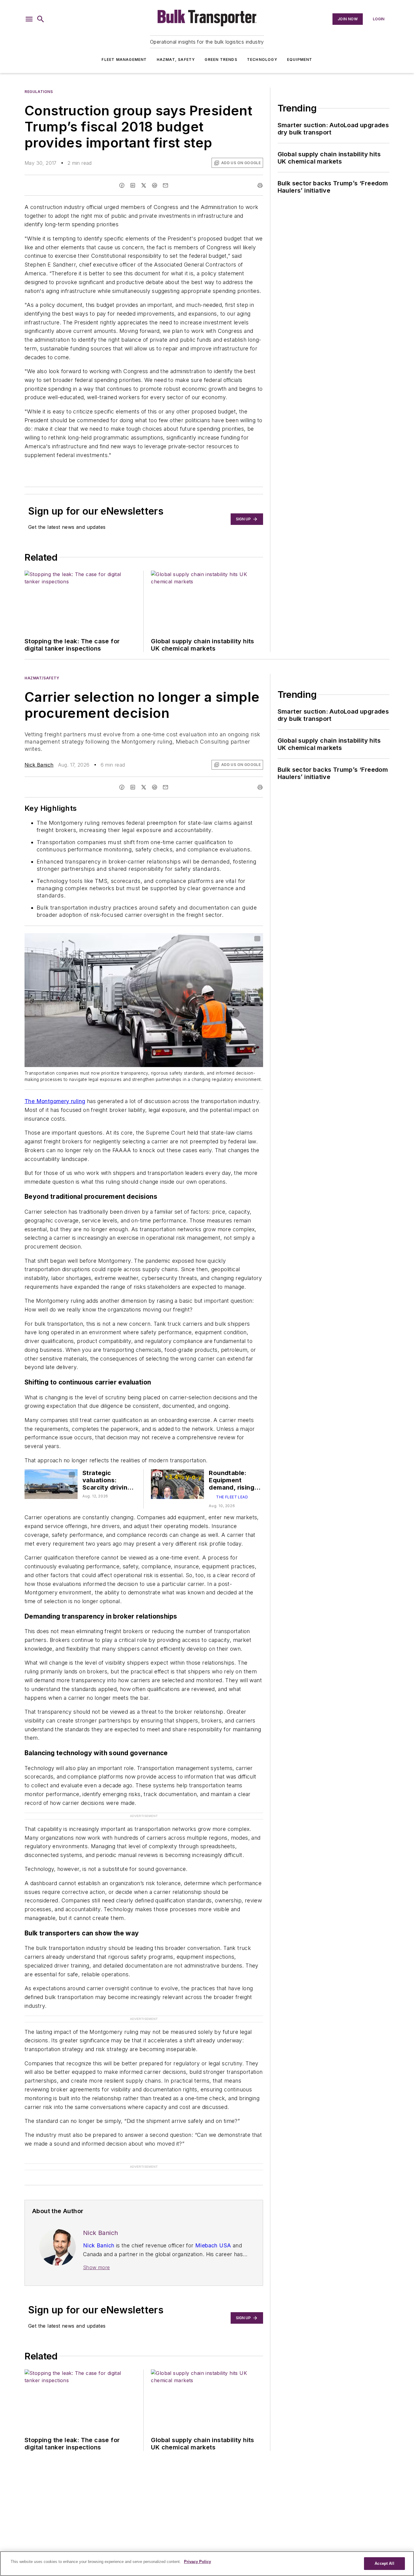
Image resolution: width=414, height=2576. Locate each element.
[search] (41, 19)
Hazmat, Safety (176, 60)
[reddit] (155, 185)
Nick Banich (39, 765)
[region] (207, 2564)
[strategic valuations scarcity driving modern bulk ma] (51, 1484)
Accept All (384, 2563)
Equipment (300, 60)
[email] (165, 185)
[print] (260, 185)
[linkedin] (133, 185)
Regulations (39, 92)
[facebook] (122, 185)
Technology (262, 60)
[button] (29, 19)
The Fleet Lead (232, 1497)
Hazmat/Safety (42, 678)
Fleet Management (124, 60)
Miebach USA (213, 2245)
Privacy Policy (197, 2562)
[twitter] (144, 185)
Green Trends (221, 60)
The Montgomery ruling (55, 1101)
